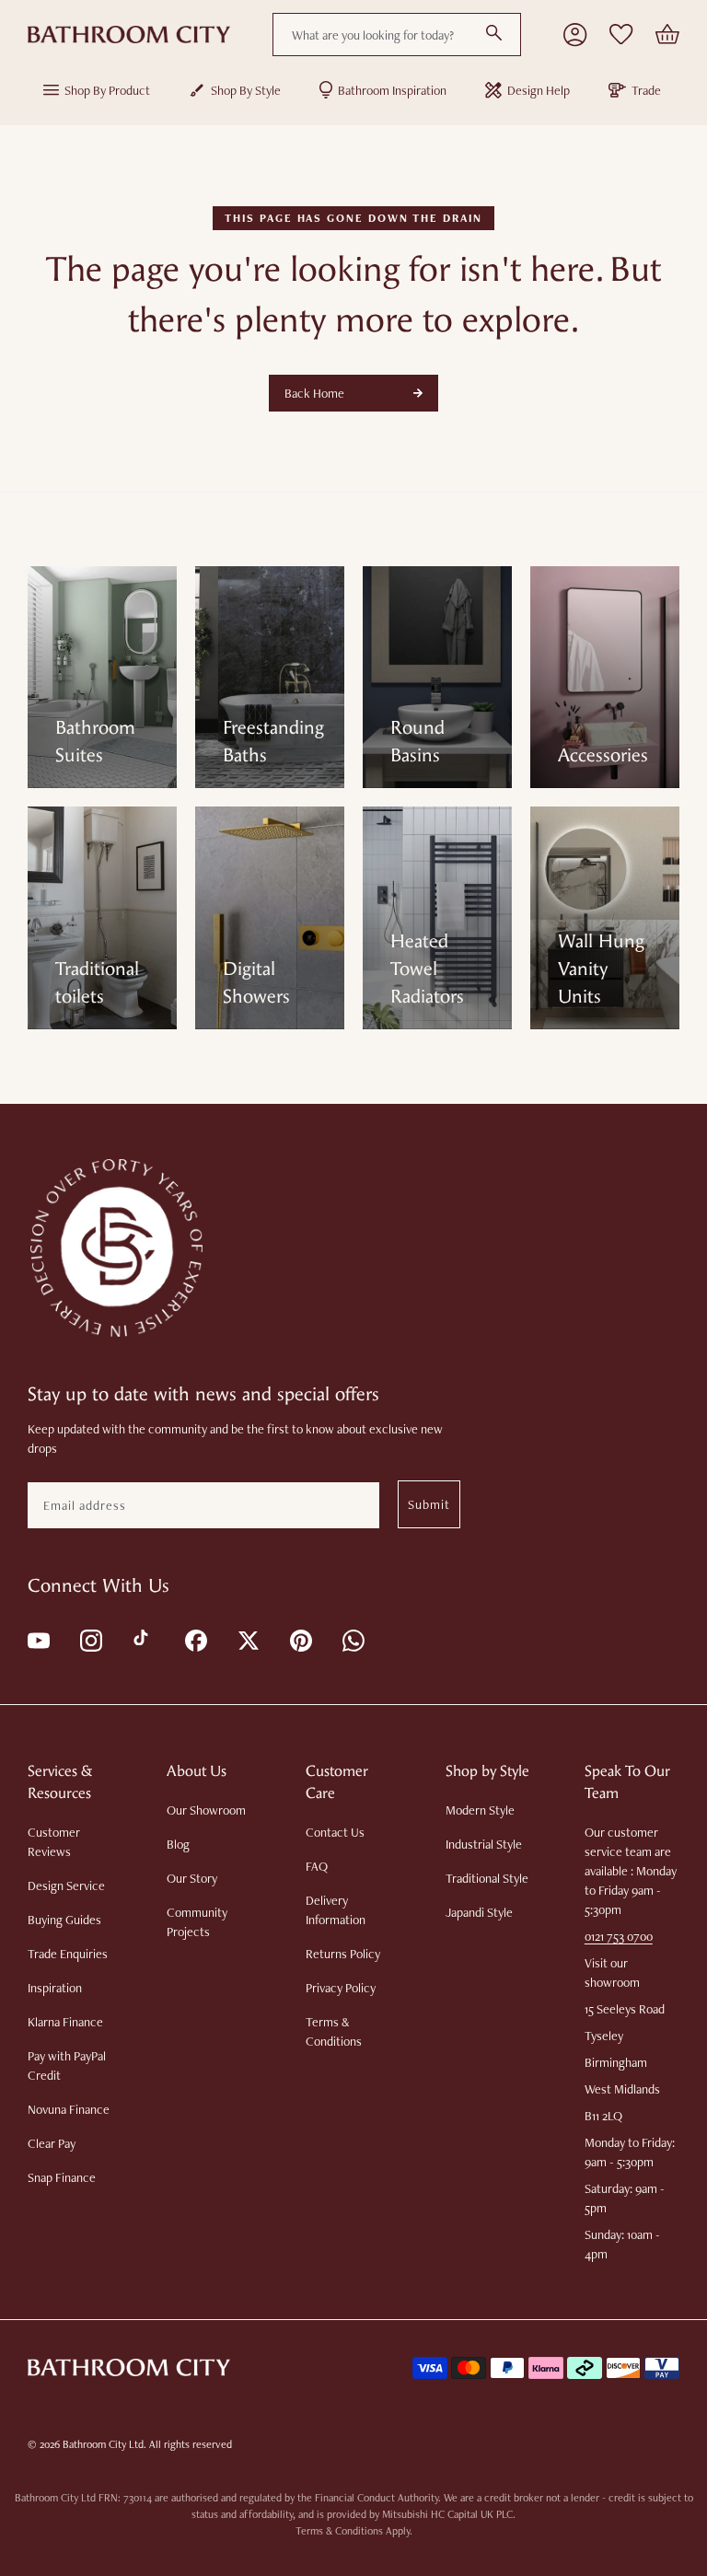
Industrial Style (484, 1844)
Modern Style (480, 1810)
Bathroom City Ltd (103, 2444)
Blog (178, 1844)
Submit (429, 1504)
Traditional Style (487, 1878)
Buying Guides (64, 1920)
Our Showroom (206, 1810)
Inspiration (55, 1988)
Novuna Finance (69, 2109)
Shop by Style (246, 90)
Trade (646, 90)
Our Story (192, 1878)
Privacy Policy (341, 1988)
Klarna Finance (65, 2022)
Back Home (314, 393)
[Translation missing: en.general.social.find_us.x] (247, 1639)
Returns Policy (343, 1954)
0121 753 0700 (619, 1936)
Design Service (66, 1886)
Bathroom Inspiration (392, 90)
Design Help (539, 90)
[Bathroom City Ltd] (129, 35)
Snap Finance (62, 2177)
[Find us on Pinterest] (300, 1639)
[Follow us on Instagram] (90, 1639)
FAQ (317, 1866)
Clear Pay (52, 2143)
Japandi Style (479, 1912)
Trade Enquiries (68, 1954)
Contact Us (335, 1832)
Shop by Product (107, 90)
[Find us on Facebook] (195, 1639)
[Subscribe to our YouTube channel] (37, 1639)
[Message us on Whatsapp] (352, 1639)
